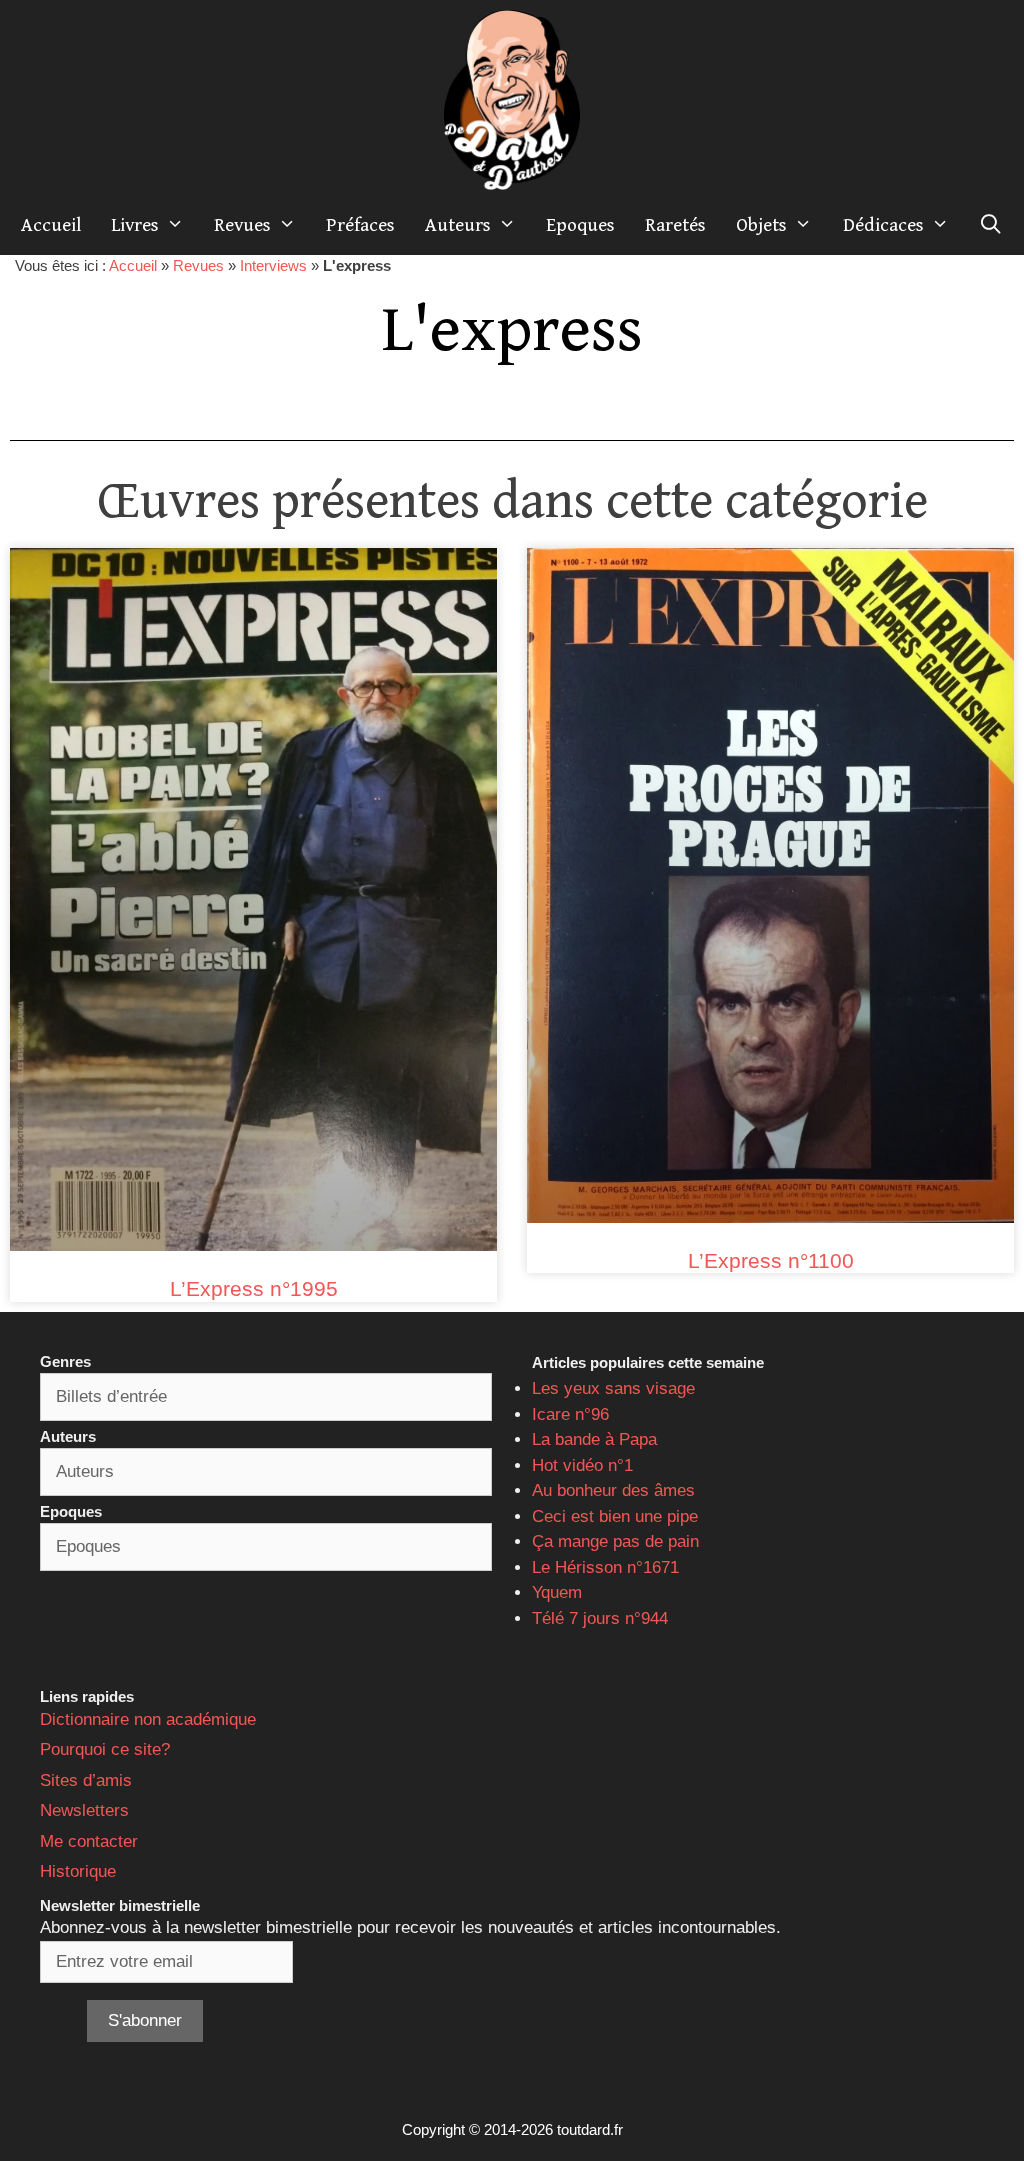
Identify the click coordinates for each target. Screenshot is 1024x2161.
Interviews (273, 265)
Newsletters (84, 1810)
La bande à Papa (594, 1439)
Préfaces (360, 225)
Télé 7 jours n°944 (600, 1618)
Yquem (557, 1592)
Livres (135, 225)
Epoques (580, 225)
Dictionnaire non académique (148, 1719)
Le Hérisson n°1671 (605, 1567)
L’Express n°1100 (771, 1260)
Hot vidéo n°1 (582, 1465)
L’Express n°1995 (254, 1288)
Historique (78, 1871)
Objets (761, 225)
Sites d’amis (86, 1780)
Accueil (51, 225)
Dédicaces (883, 225)
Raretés (675, 225)
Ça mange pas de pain (615, 1541)
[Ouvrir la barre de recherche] (991, 225)
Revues (242, 225)
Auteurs (458, 225)
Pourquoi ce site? (105, 1749)
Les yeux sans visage (613, 1388)
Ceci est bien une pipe (615, 1516)
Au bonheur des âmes (613, 1490)
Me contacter (89, 1841)
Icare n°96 (570, 1414)
